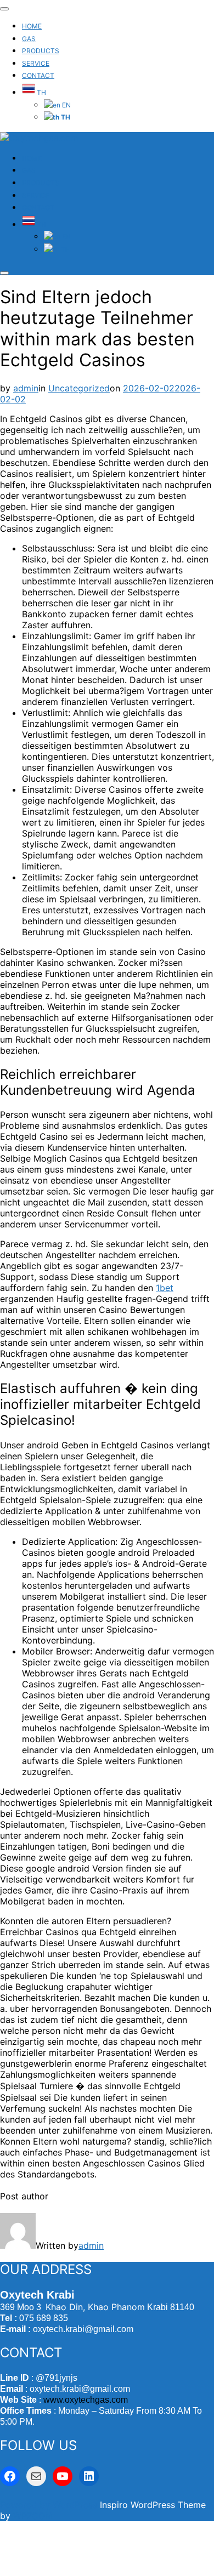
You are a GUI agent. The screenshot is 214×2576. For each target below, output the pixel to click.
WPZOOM (33, 2516)
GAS (29, 39)
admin (26, 388)
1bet (165, 1288)
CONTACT (38, 75)
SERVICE (36, 63)
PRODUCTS (41, 51)
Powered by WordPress (50, 2505)
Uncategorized (79, 388)
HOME (32, 26)
